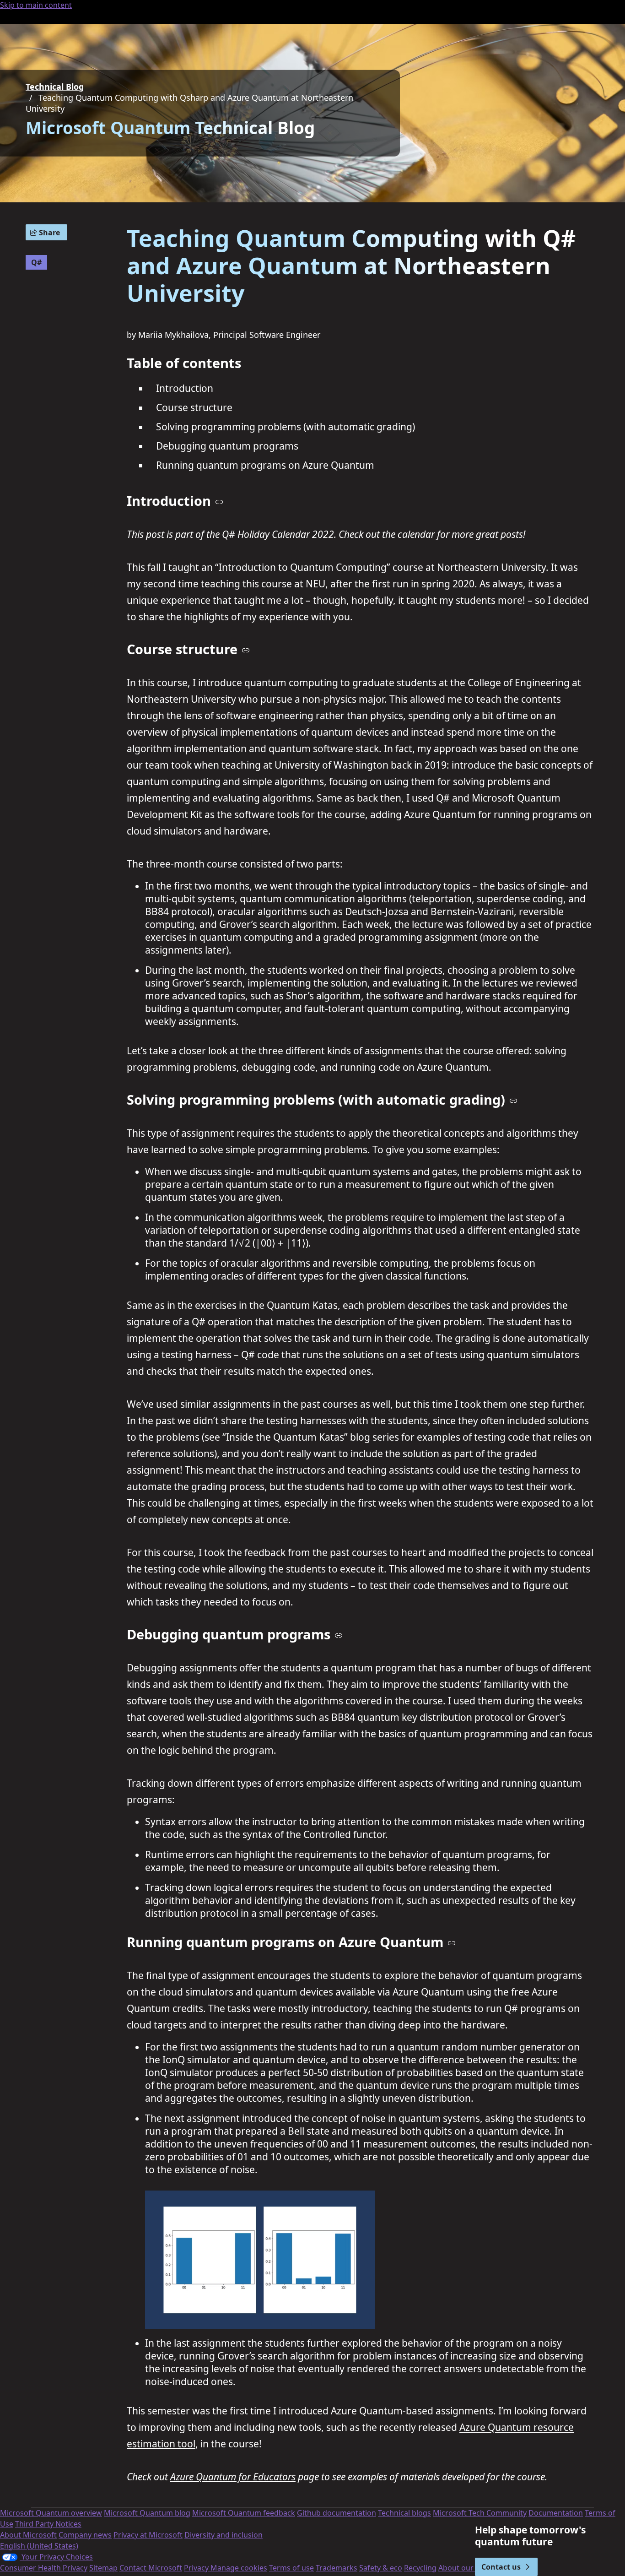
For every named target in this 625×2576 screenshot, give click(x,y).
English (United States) (39, 2546)
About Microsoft (28, 2535)
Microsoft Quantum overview (51, 2513)
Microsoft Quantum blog (147, 2513)
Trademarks (337, 2568)
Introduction (185, 388)
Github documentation (337, 2513)
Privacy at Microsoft (148, 2535)
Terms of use (291, 2568)
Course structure (194, 407)
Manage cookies (239, 2568)
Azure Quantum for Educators (233, 2477)
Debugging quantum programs (227, 446)
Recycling (420, 2568)
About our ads (463, 2568)
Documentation (556, 2513)
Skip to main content (36, 5)
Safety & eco (381, 2568)
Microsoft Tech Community (480, 2513)
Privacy (197, 2568)
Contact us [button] (501, 2567)
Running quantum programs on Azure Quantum (265, 465)
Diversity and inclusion (224, 2535)
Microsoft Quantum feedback (244, 2513)
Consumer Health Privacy (44, 2568)
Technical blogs (404, 2513)
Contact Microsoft (151, 2568)
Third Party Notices (48, 2524)
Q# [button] (36, 262)
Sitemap (103, 2568)
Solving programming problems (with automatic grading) (286, 427)
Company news (85, 2535)
